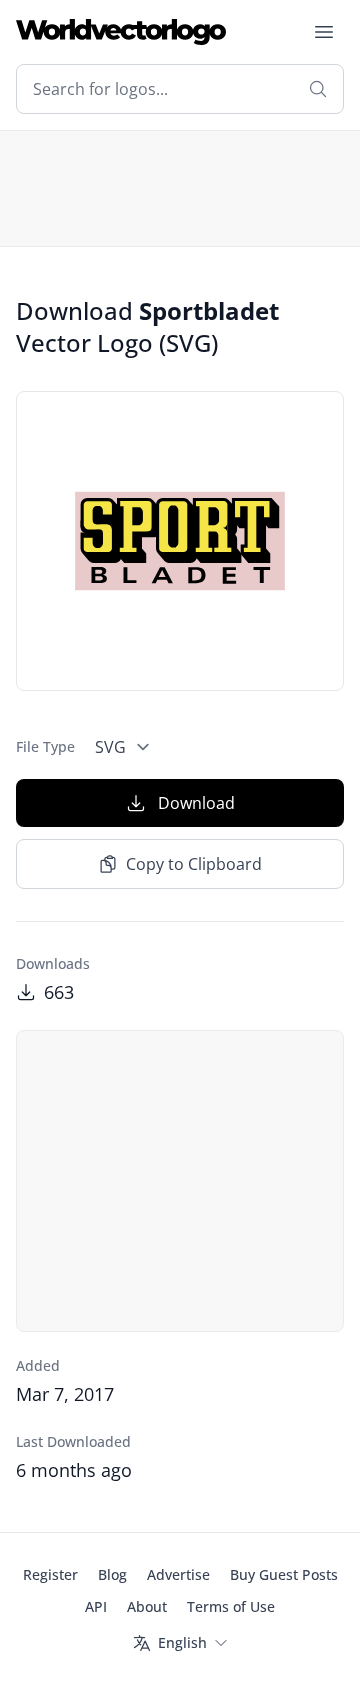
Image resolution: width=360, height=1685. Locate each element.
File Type (45, 746)
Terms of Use (231, 1606)
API (96, 1606)
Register (50, 1574)
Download (196, 803)
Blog (112, 1574)
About (147, 1606)
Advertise (178, 1574)
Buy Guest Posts (284, 1574)
